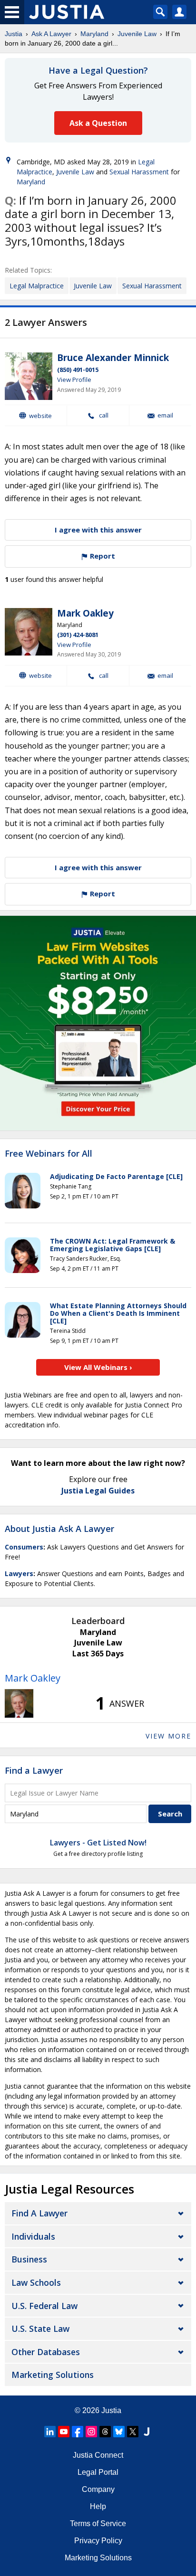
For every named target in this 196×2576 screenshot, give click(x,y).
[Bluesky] (119, 2432)
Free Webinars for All (49, 1154)
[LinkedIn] (50, 2432)
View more (168, 1736)
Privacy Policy (98, 2541)
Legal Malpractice (37, 286)
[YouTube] (64, 2432)
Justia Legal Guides (98, 1491)
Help (98, 2506)
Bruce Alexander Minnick (113, 358)
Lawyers (19, 1573)
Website (40, 416)
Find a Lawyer (34, 1770)
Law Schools (36, 2282)
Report (102, 556)
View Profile (74, 380)
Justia (14, 34)
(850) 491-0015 (78, 370)
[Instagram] (91, 2432)
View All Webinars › (98, 1367)
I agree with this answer (98, 530)
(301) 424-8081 (78, 635)
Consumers (24, 1547)
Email (165, 415)
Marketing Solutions (53, 2375)
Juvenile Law (137, 34)
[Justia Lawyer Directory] (147, 2432)
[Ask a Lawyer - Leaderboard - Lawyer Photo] (19, 1703)
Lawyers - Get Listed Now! (98, 1843)
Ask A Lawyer (51, 34)
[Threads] (105, 2432)
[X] (133, 2432)
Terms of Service (98, 2524)
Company (98, 2489)
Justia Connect (98, 2455)
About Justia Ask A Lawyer (59, 1529)
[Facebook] (78, 2432)
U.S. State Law (40, 2329)
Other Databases (46, 2352)
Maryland (94, 34)
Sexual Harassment (139, 172)
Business (29, 2259)
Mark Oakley (85, 613)
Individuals (33, 2236)
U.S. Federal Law (44, 2306)
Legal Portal (98, 2472)
